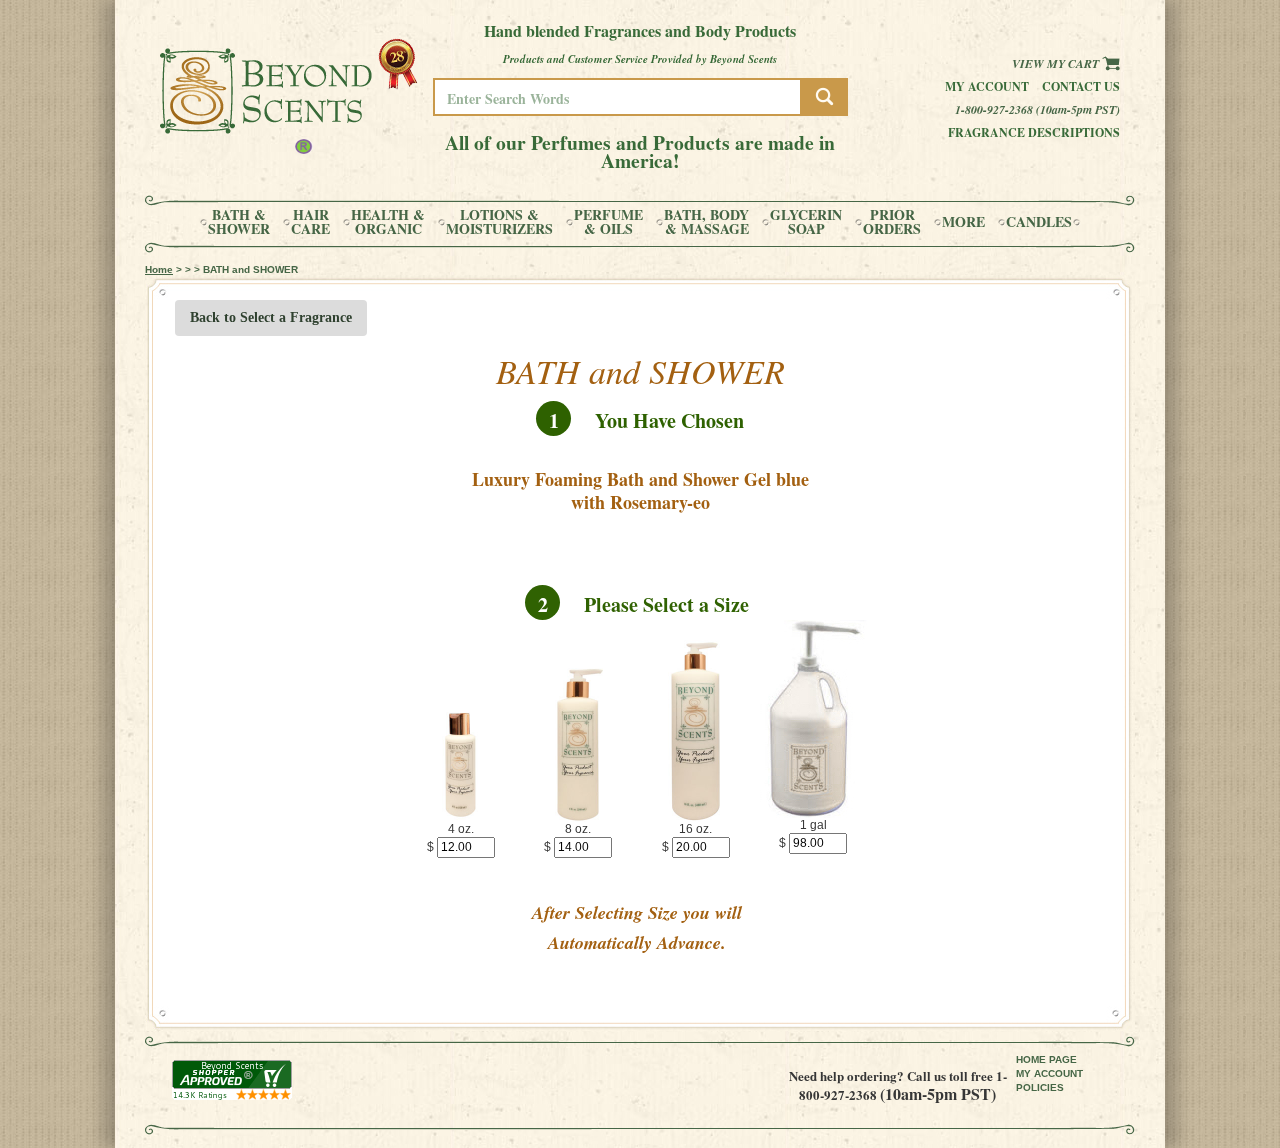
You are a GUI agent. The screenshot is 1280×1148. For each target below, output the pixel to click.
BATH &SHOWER (239, 222)
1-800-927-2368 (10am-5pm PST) (1037, 109)
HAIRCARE (310, 222)
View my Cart (1057, 63)
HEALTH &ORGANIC (388, 222)
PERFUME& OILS (608, 222)
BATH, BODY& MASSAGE (706, 222)
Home (159, 269)
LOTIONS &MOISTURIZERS (499, 222)
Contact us (1081, 86)
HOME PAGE (1046, 1059)
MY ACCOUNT (1049, 1073)
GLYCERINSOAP (806, 222)
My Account (987, 86)
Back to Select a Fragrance (271, 317)
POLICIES (1040, 1087)
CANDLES (1039, 222)
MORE (963, 222)
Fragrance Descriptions (1034, 132)
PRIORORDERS (892, 222)
